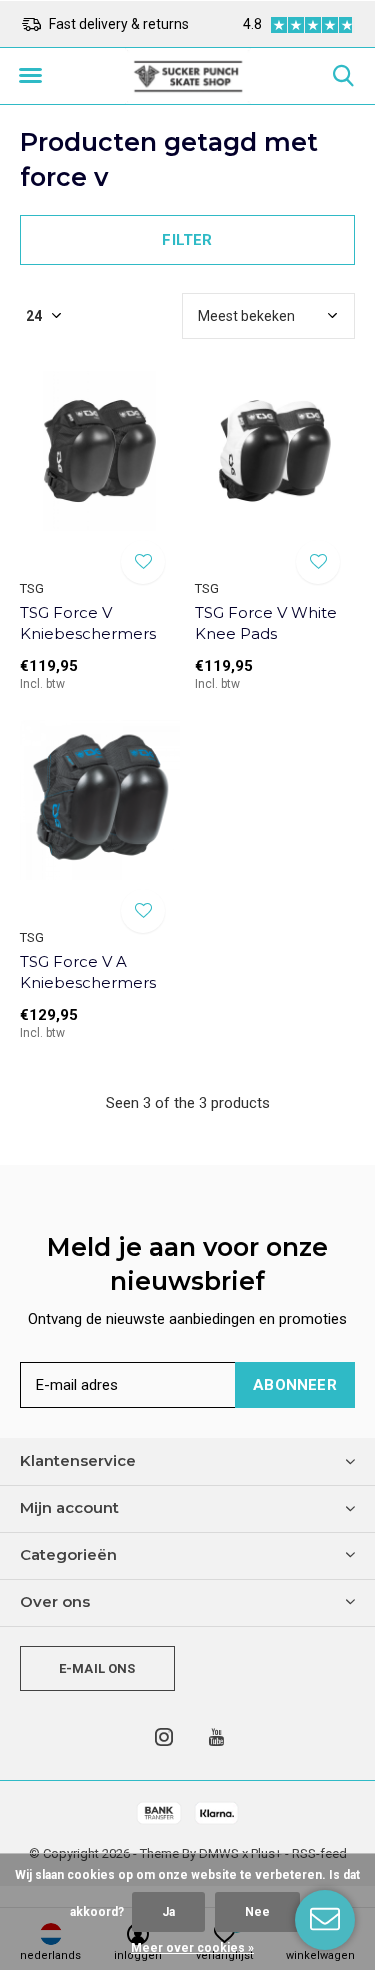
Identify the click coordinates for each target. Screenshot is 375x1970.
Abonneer (295, 1385)
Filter (187, 240)
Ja (168, 1912)
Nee (257, 1912)
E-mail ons (97, 1668)
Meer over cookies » (192, 1948)
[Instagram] (164, 1737)
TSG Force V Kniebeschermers (88, 623)
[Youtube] (216, 1737)
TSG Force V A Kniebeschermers (88, 972)
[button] (30, 76)
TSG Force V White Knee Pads (266, 623)
